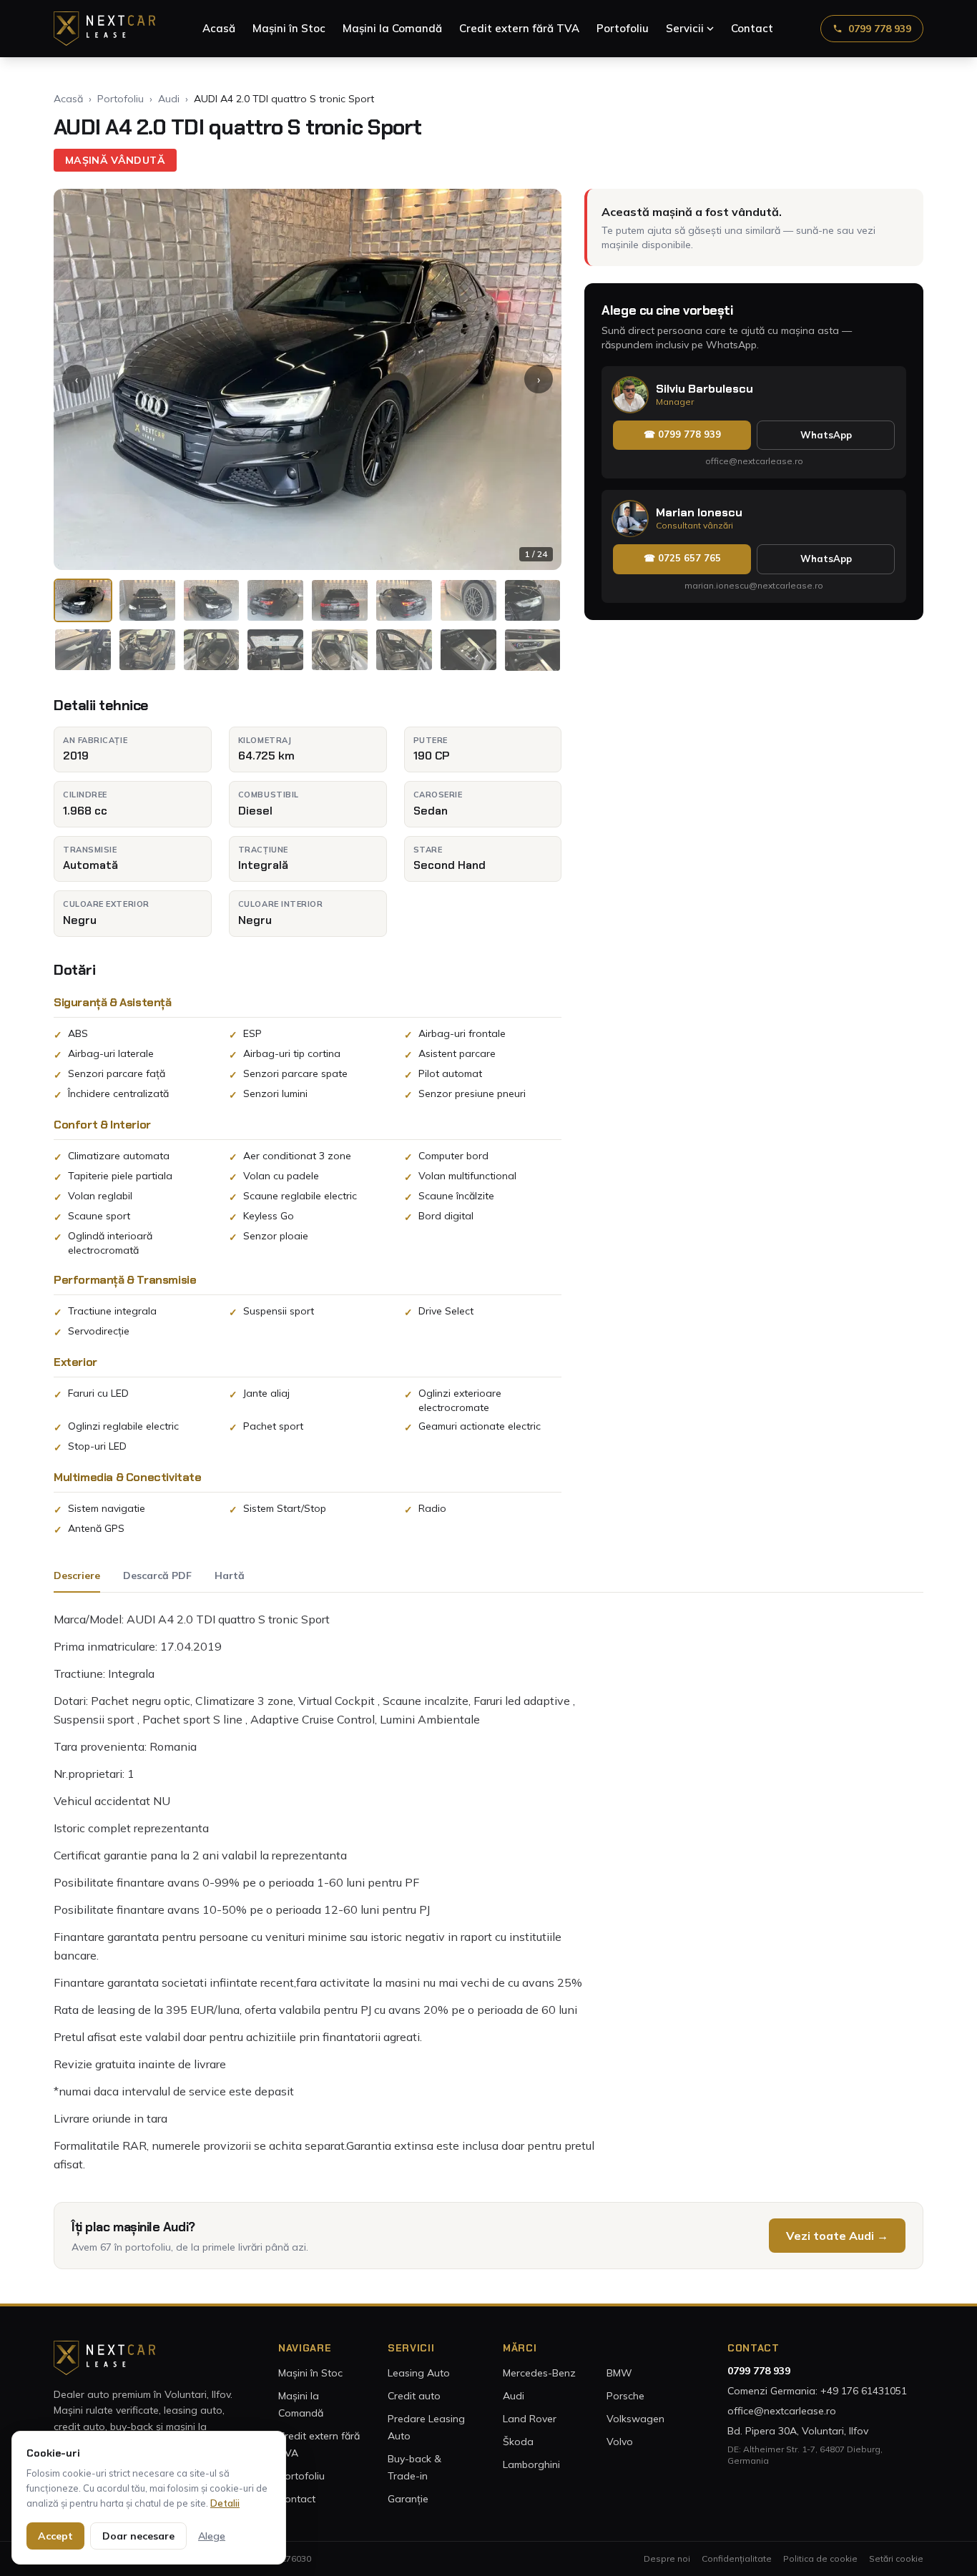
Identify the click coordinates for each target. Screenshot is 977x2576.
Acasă (219, 28)
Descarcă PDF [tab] (157, 1575)
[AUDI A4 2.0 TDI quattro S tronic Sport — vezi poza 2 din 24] (147, 600)
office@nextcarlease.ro (754, 462)
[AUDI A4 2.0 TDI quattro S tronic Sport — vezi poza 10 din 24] (147, 650)
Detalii (225, 2503)
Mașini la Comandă (392, 28)
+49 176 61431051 (864, 2391)
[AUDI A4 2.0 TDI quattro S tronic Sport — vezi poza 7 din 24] (468, 600)
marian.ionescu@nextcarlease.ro (754, 585)
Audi (169, 99)
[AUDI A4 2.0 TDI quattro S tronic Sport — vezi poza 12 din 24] (275, 650)
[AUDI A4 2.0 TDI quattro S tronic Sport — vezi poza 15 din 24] (468, 650)
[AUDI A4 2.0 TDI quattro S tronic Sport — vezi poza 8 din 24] (533, 600)
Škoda (518, 2442)
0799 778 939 (880, 29)
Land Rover (530, 2419)
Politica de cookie (820, 2558)
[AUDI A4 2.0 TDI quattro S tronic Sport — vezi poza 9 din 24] (83, 650)
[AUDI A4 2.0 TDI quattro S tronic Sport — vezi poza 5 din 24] (340, 600)
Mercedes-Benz (539, 2373)
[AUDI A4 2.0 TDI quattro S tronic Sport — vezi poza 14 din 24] (404, 650)
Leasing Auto (419, 2373)
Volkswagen (635, 2419)
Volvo (620, 2442)
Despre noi (667, 2558)
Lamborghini (531, 2464)
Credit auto (414, 2396)
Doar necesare (138, 2536)
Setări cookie (896, 2558)
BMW (619, 2373)
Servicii (685, 28)
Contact (752, 28)
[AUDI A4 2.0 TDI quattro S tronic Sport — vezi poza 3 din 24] (212, 600)
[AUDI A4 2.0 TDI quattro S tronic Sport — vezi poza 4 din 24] (275, 600)
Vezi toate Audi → (837, 2236)
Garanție (408, 2499)
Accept (55, 2536)
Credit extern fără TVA (519, 28)
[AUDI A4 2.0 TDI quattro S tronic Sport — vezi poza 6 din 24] (404, 600)
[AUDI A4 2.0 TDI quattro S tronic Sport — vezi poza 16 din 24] (533, 650)
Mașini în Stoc (289, 28)
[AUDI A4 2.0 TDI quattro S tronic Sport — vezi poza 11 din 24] (212, 650)
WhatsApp (826, 435)
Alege (212, 2536)
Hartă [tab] (230, 1575)
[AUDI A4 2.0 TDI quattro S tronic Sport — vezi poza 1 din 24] (83, 600)
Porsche (625, 2396)
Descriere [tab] (77, 1575)
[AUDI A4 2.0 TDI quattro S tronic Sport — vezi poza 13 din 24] (340, 650)
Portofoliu (623, 28)
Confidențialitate (737, 2558)
